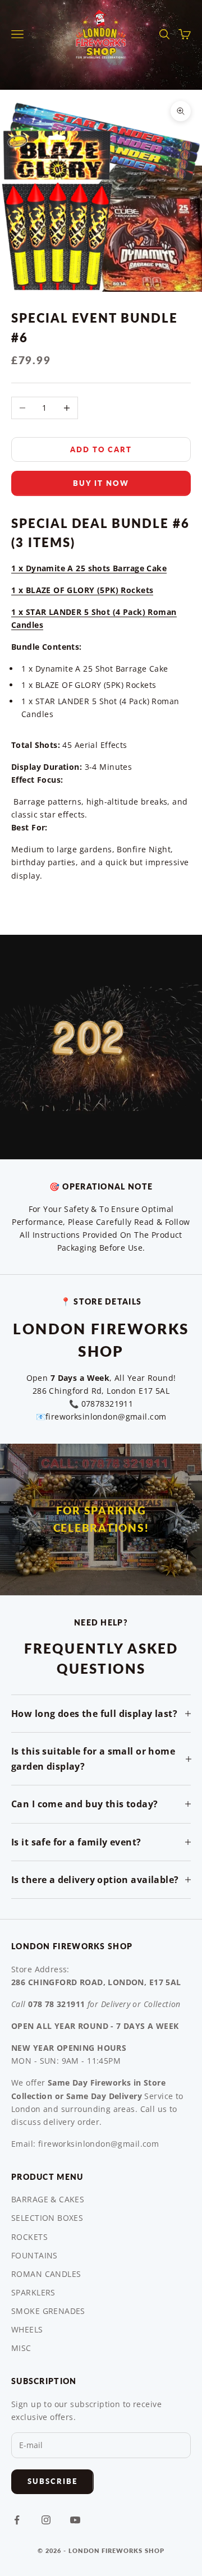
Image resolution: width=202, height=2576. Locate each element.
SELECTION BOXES (47, 2218)
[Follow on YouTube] (75, 2520)
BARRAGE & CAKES (48, 2199)
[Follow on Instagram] (46, 2520)
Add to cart (101, 449)
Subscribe (52, 2481)
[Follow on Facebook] (17, 2520)
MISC (21, 2348)
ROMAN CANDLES (46, 2274)
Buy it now (101, 483)
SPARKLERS (33, 2292)
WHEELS (27, 2329)
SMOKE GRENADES (48, 2311)
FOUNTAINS (35, 2255)
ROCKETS (29, 2237)
